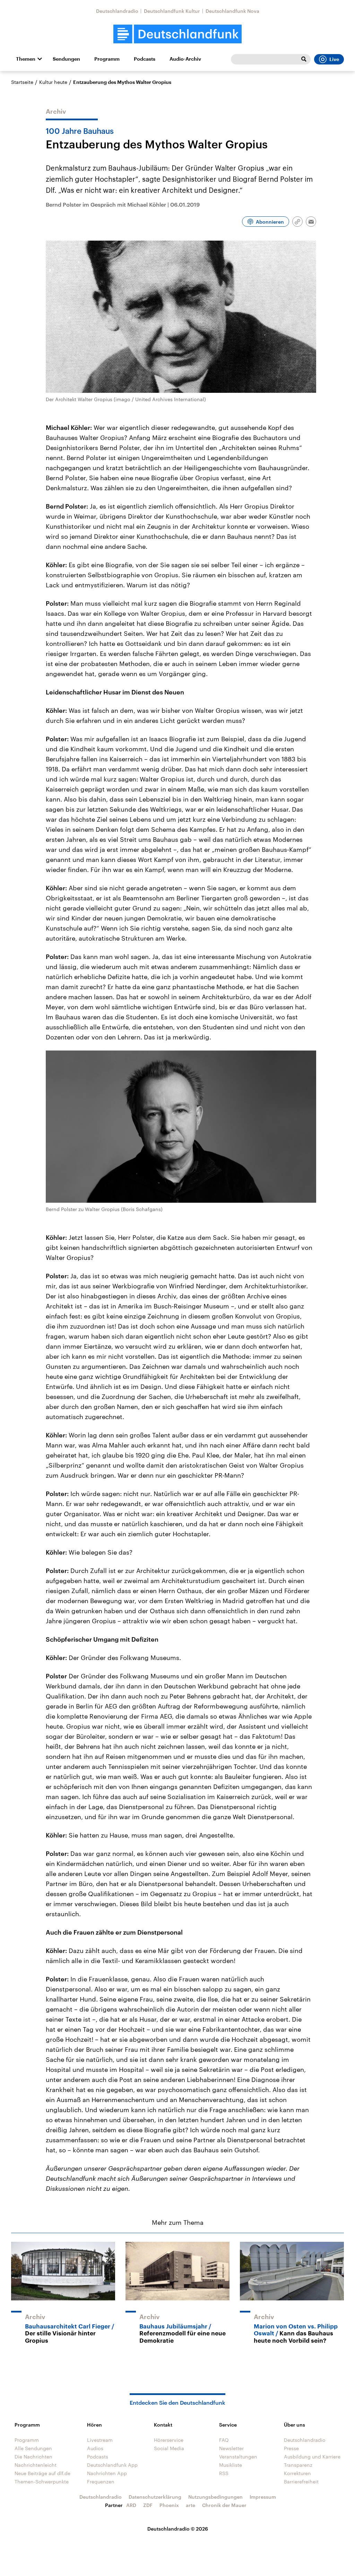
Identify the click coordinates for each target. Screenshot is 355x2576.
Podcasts (145, 59)
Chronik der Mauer (224, 2505)
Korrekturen (297, 2473)
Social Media (169, 2448)
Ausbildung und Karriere (312, 2457)
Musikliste (231, 2465)
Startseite (22, 82)
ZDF (148, 2505)
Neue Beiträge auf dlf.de (42, 2473)
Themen (26, 59)
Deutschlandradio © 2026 (178, 2529)
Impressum (263, 2497)
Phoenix (169, 2505)
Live (334, 59)
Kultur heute (53, 82)
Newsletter (231, 2448)
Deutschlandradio (117, 11)
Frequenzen (101, 2482)
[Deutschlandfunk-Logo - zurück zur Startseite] (177, 34)
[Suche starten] (304, 59)
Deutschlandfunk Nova (232, 11)
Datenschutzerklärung (155, 2497)
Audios (95, 2448)
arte (191, 2505)
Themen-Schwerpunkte (42, 2482)
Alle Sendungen (33, 2448)
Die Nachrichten (33, 2457)
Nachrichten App (107, 2473)
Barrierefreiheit (301, 2482)
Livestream (100, 2440)
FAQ (224, 2440)
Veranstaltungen (238, 2457)
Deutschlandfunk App (112, 2465)
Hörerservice (169, 2440)
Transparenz (298, 2465)
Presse (291, 2448)
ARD (131, 2505)
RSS (224, 2473)
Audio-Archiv (185, 59)
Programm (107, 59)
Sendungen (66, 59)
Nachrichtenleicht (36, 2465)
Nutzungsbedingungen (215, 2497)
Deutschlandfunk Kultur (172, 11)
